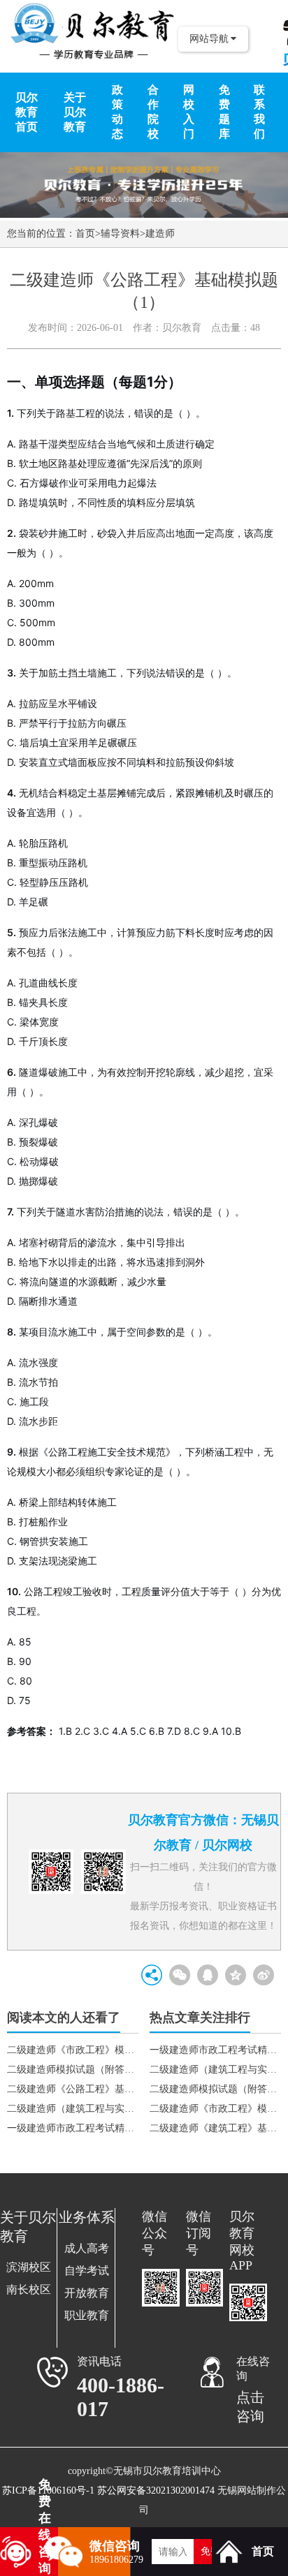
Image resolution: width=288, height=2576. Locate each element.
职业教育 (87, 2315)
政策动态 (117, 112)
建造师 (160, 234)
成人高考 (87, 2248)
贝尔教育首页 (27, 112)
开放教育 (87, 2293)
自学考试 (87, 2271)
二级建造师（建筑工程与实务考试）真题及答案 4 (73, 2109)
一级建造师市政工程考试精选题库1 (73, 2128)
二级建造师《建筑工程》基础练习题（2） (215, 2128)
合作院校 (153, 112)
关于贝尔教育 (75, 112)
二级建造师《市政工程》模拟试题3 (73, 2050)
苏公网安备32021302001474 (156, 2490)
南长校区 (29, 2289)
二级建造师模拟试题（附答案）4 (73, 2070)
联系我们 (259, 112)
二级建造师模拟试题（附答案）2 (215, 2089)
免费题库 (224, 112)
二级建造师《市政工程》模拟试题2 (215, 2109)
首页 (85, 234)
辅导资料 (120, 234)
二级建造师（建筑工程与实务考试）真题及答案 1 (215, 2070)
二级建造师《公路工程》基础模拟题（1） (73, 2089)
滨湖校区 (29, 2267)
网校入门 (189, 112)
